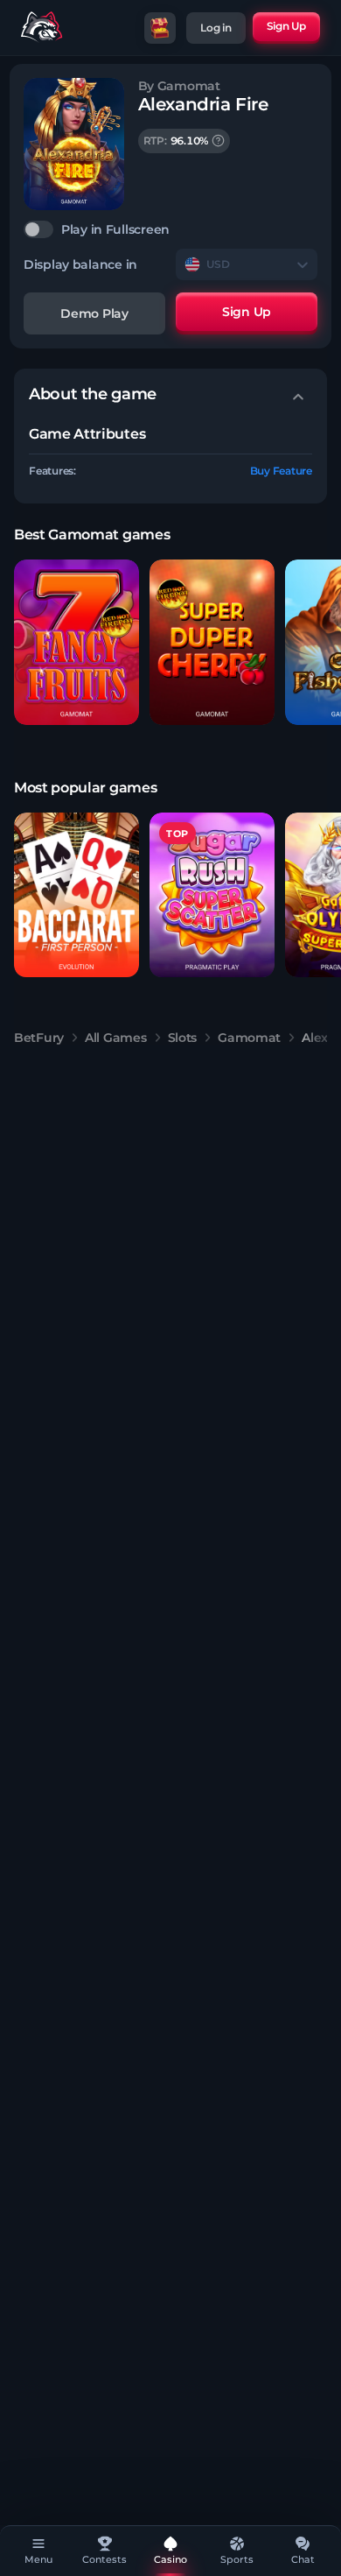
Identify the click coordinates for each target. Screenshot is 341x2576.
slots (183, 1038)
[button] (77, 642)
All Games (115, 1038)
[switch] (170, 229)
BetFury (39, 1038)
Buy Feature (281, 471)
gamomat (249, 1038)
